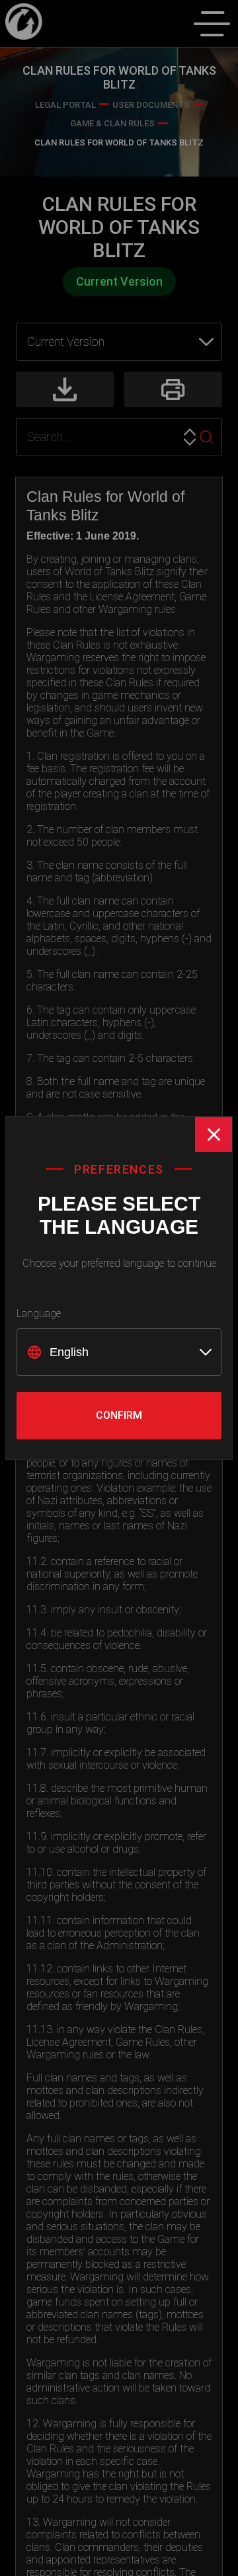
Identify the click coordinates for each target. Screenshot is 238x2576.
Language (39, 1313)
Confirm (119, 1415)
